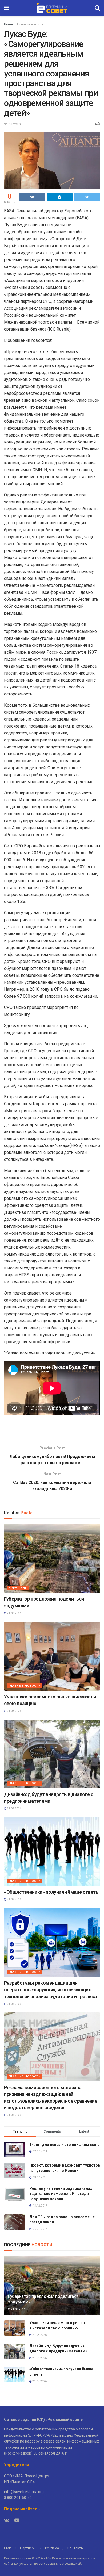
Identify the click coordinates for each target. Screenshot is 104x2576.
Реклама (52, 2548)
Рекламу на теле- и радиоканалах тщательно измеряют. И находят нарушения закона (61, 2194)
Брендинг (18, 1588)
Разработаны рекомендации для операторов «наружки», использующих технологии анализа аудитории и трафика (50, 1990)
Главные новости (30, 24)
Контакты (76, 2548)
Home (8, 24)
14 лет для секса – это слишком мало (65, 2145)
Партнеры (28, 2548)
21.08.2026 (14, 1613)
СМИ (8, 2548)
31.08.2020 (12, 124)
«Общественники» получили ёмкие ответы (52, 1892)
